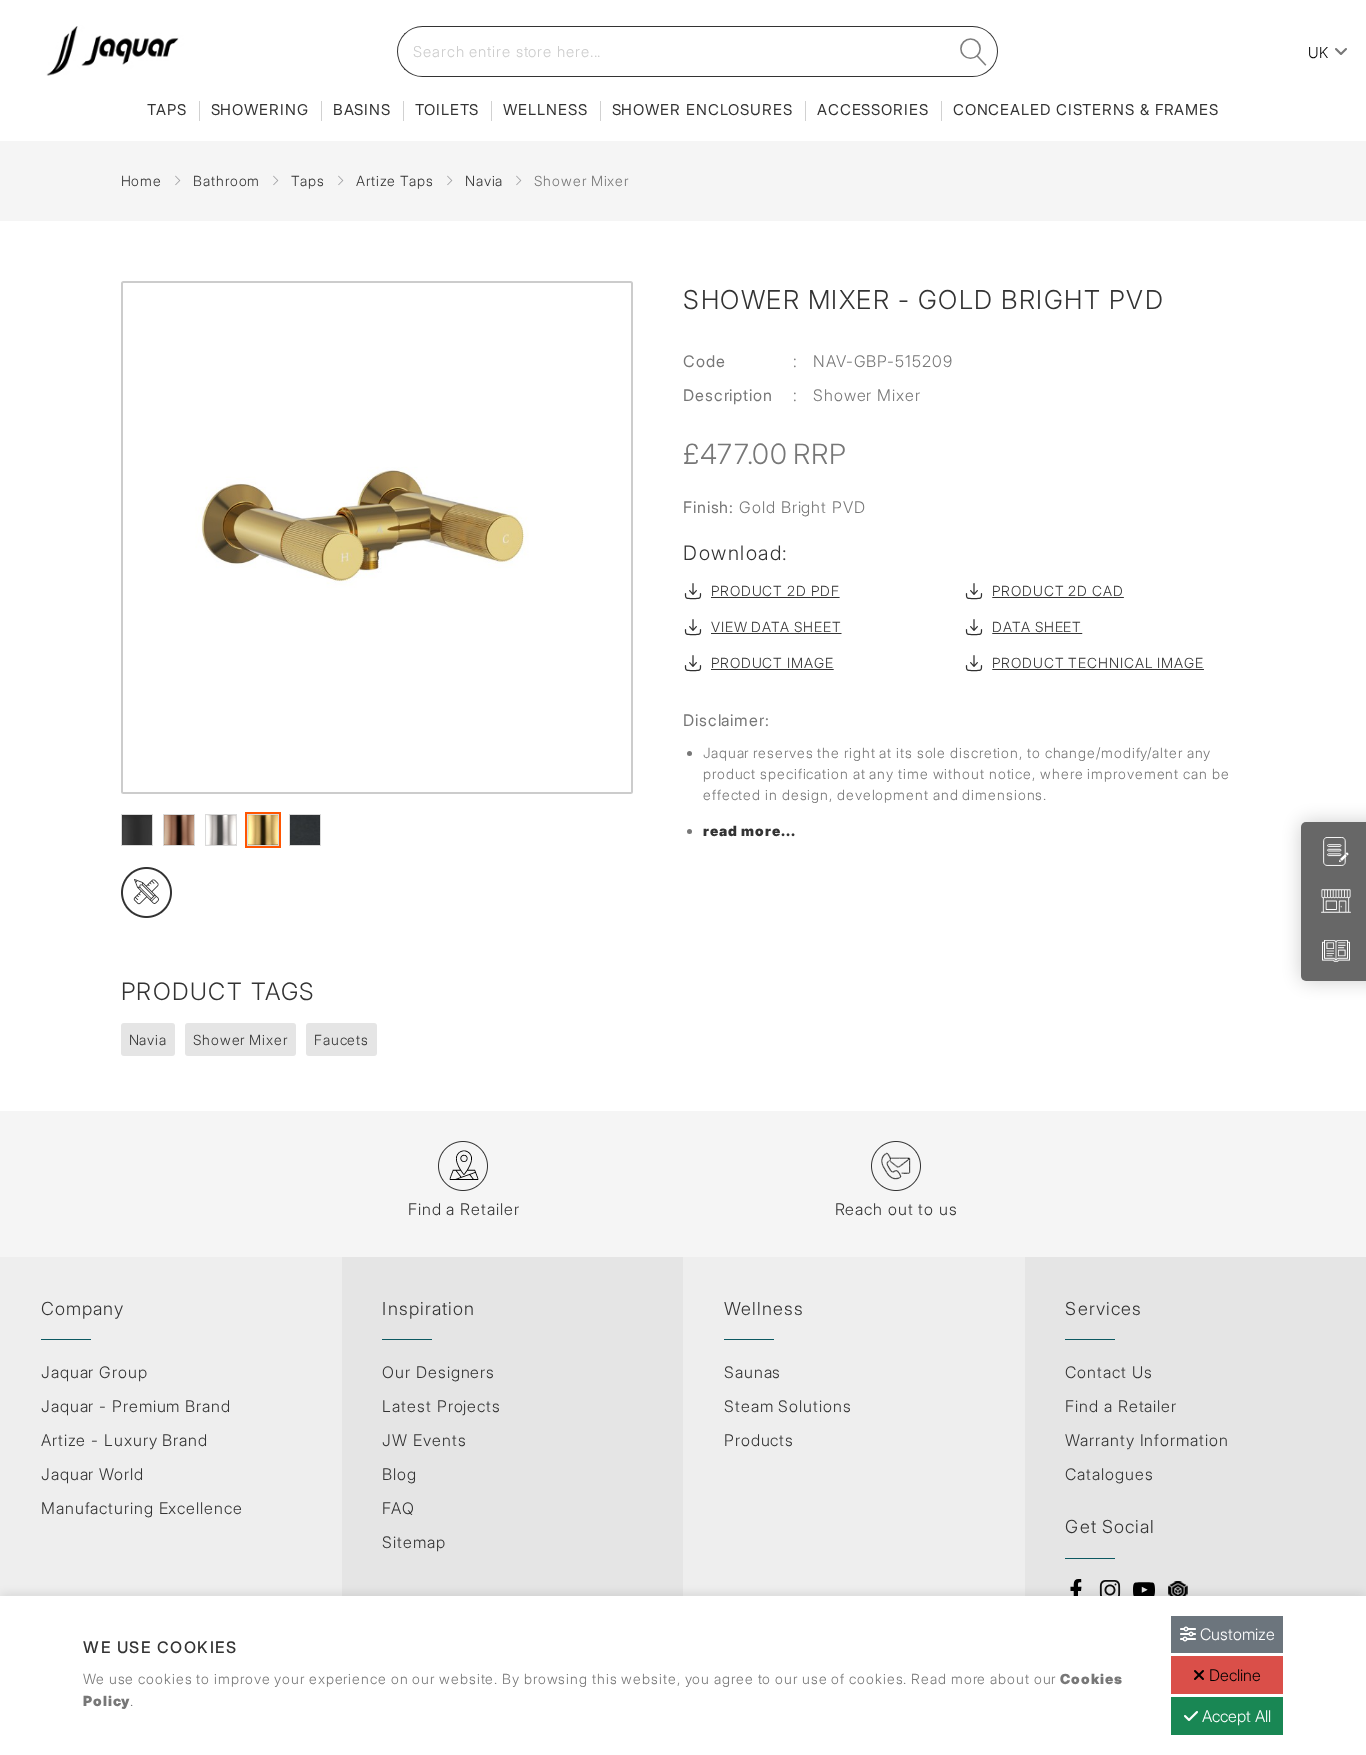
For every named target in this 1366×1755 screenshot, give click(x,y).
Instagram (1110, 1590)
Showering (260, 109)
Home (142, 180)
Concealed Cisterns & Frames (1086, 109)
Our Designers (438, 1372)
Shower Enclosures (702, 109)
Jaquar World (92, 1474)
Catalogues (1109, 1474)
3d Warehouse (1178, 1590)
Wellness (545, 109)
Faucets (341, 1039)
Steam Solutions (788, 1406)
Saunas (752, 1372)
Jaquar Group (94, 1372)
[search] (974, 51)
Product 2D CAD (1058, 590)
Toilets (447, 109)
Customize (1235, 1634)
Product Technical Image (1098, 662)
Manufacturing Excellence (142, 1508)
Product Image (772, 662)
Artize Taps (395, 180)
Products (759, 1440)
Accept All (1234, 1716)
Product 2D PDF (775, 590)
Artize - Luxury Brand (124, 1440)
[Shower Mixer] (377, 537)
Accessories (873, 109)
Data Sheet (1037, 626)
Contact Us (1108, 1372)
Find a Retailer (1121, 1406)
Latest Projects (441, 1406)
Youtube (1144, 1590)
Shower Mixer (240, 1039)
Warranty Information (1146, 1440)
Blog (399, 1474)
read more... (749, 830)
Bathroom (226, 180)
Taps (167, 109)
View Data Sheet (776, 626)
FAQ (398, 1508)
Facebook (1076, 1590)
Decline (1233, 1675)
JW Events (424, 1440)
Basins (362, 109)
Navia (484, 180)
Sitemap (413, 1542)
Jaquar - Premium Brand (136, 1406)
